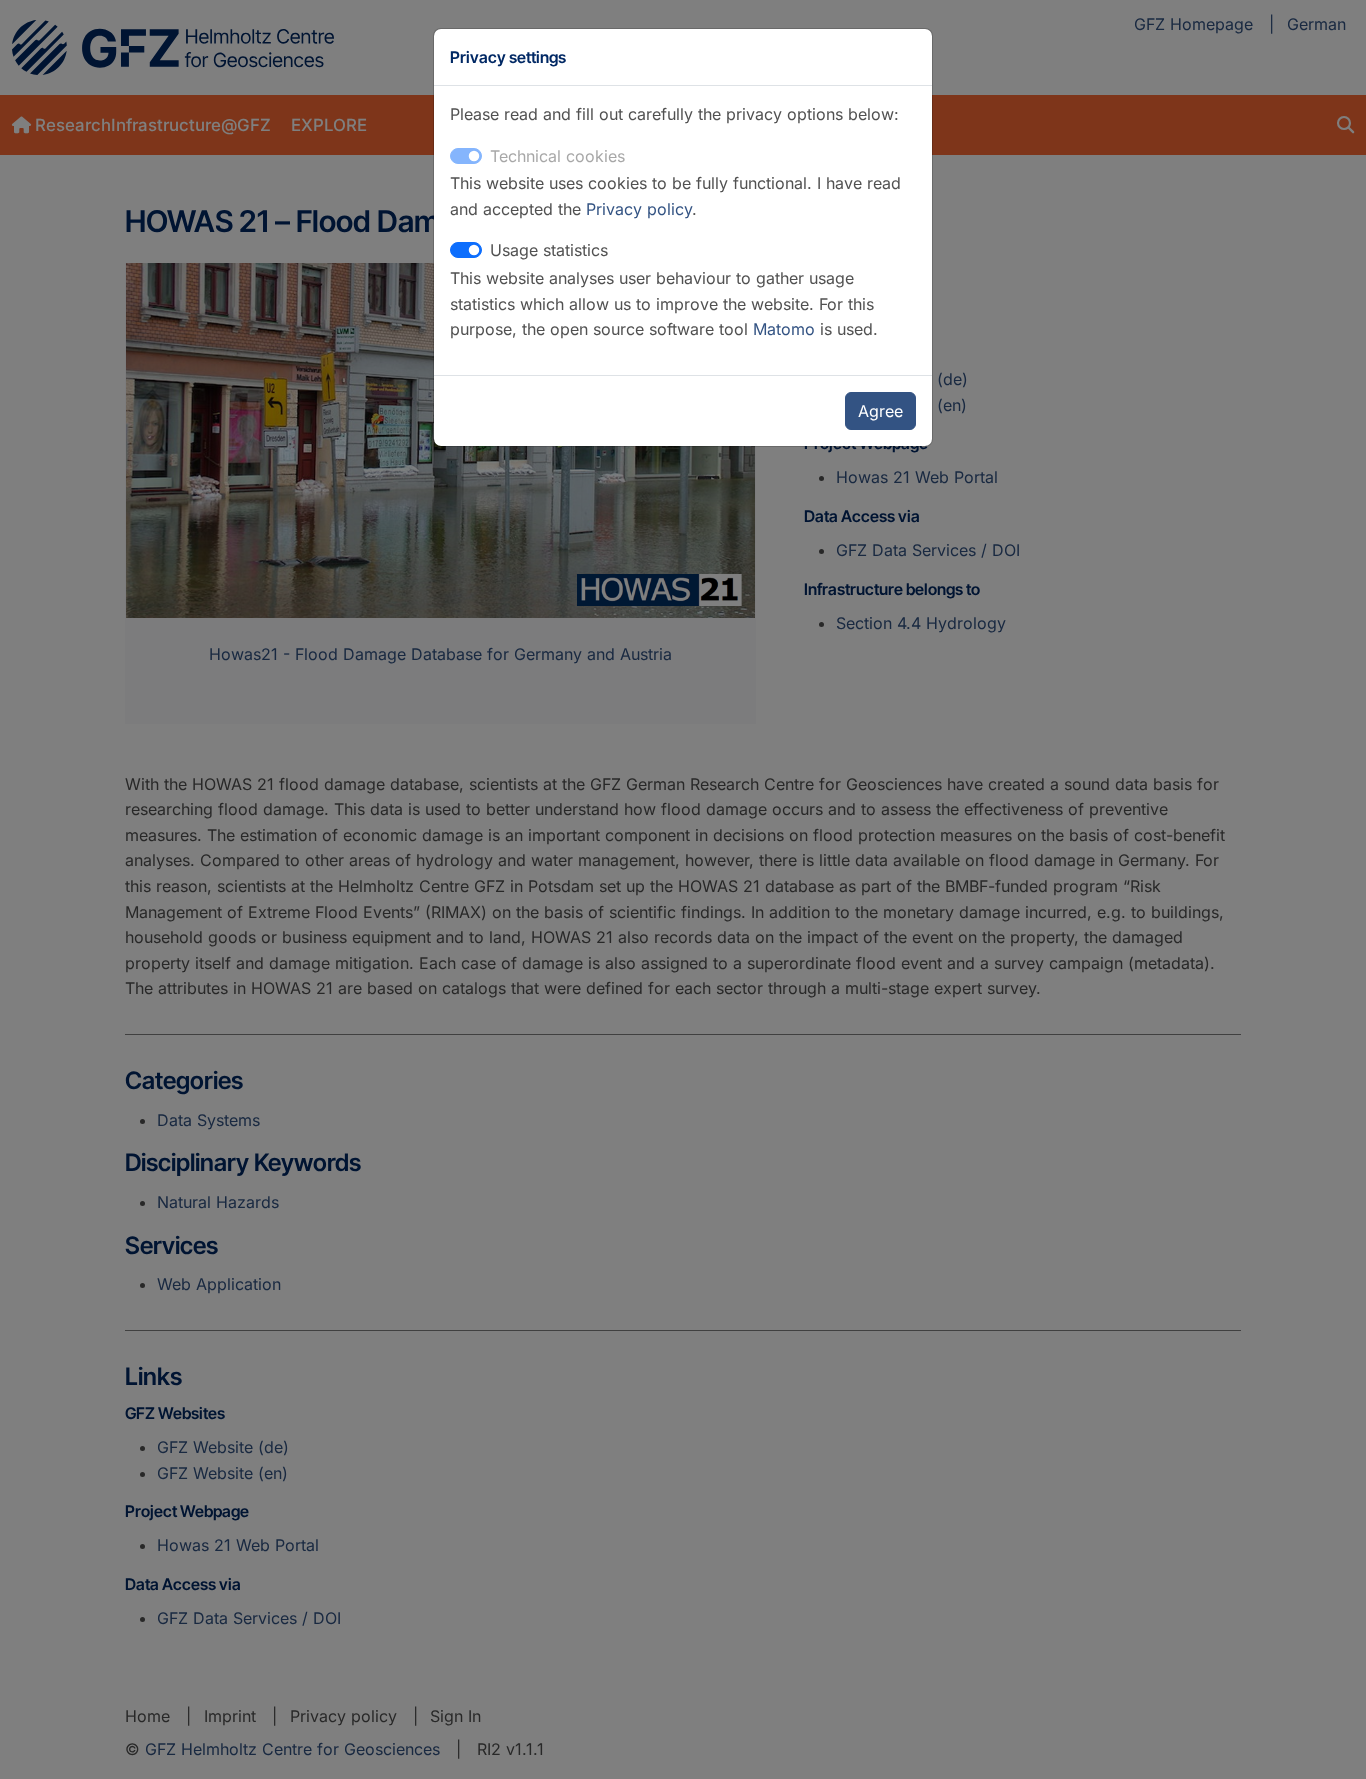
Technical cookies (557, 156)
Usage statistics (549, 250)
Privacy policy (639, 209)
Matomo (786, 329)
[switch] (466, 250)
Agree (880, 411)
